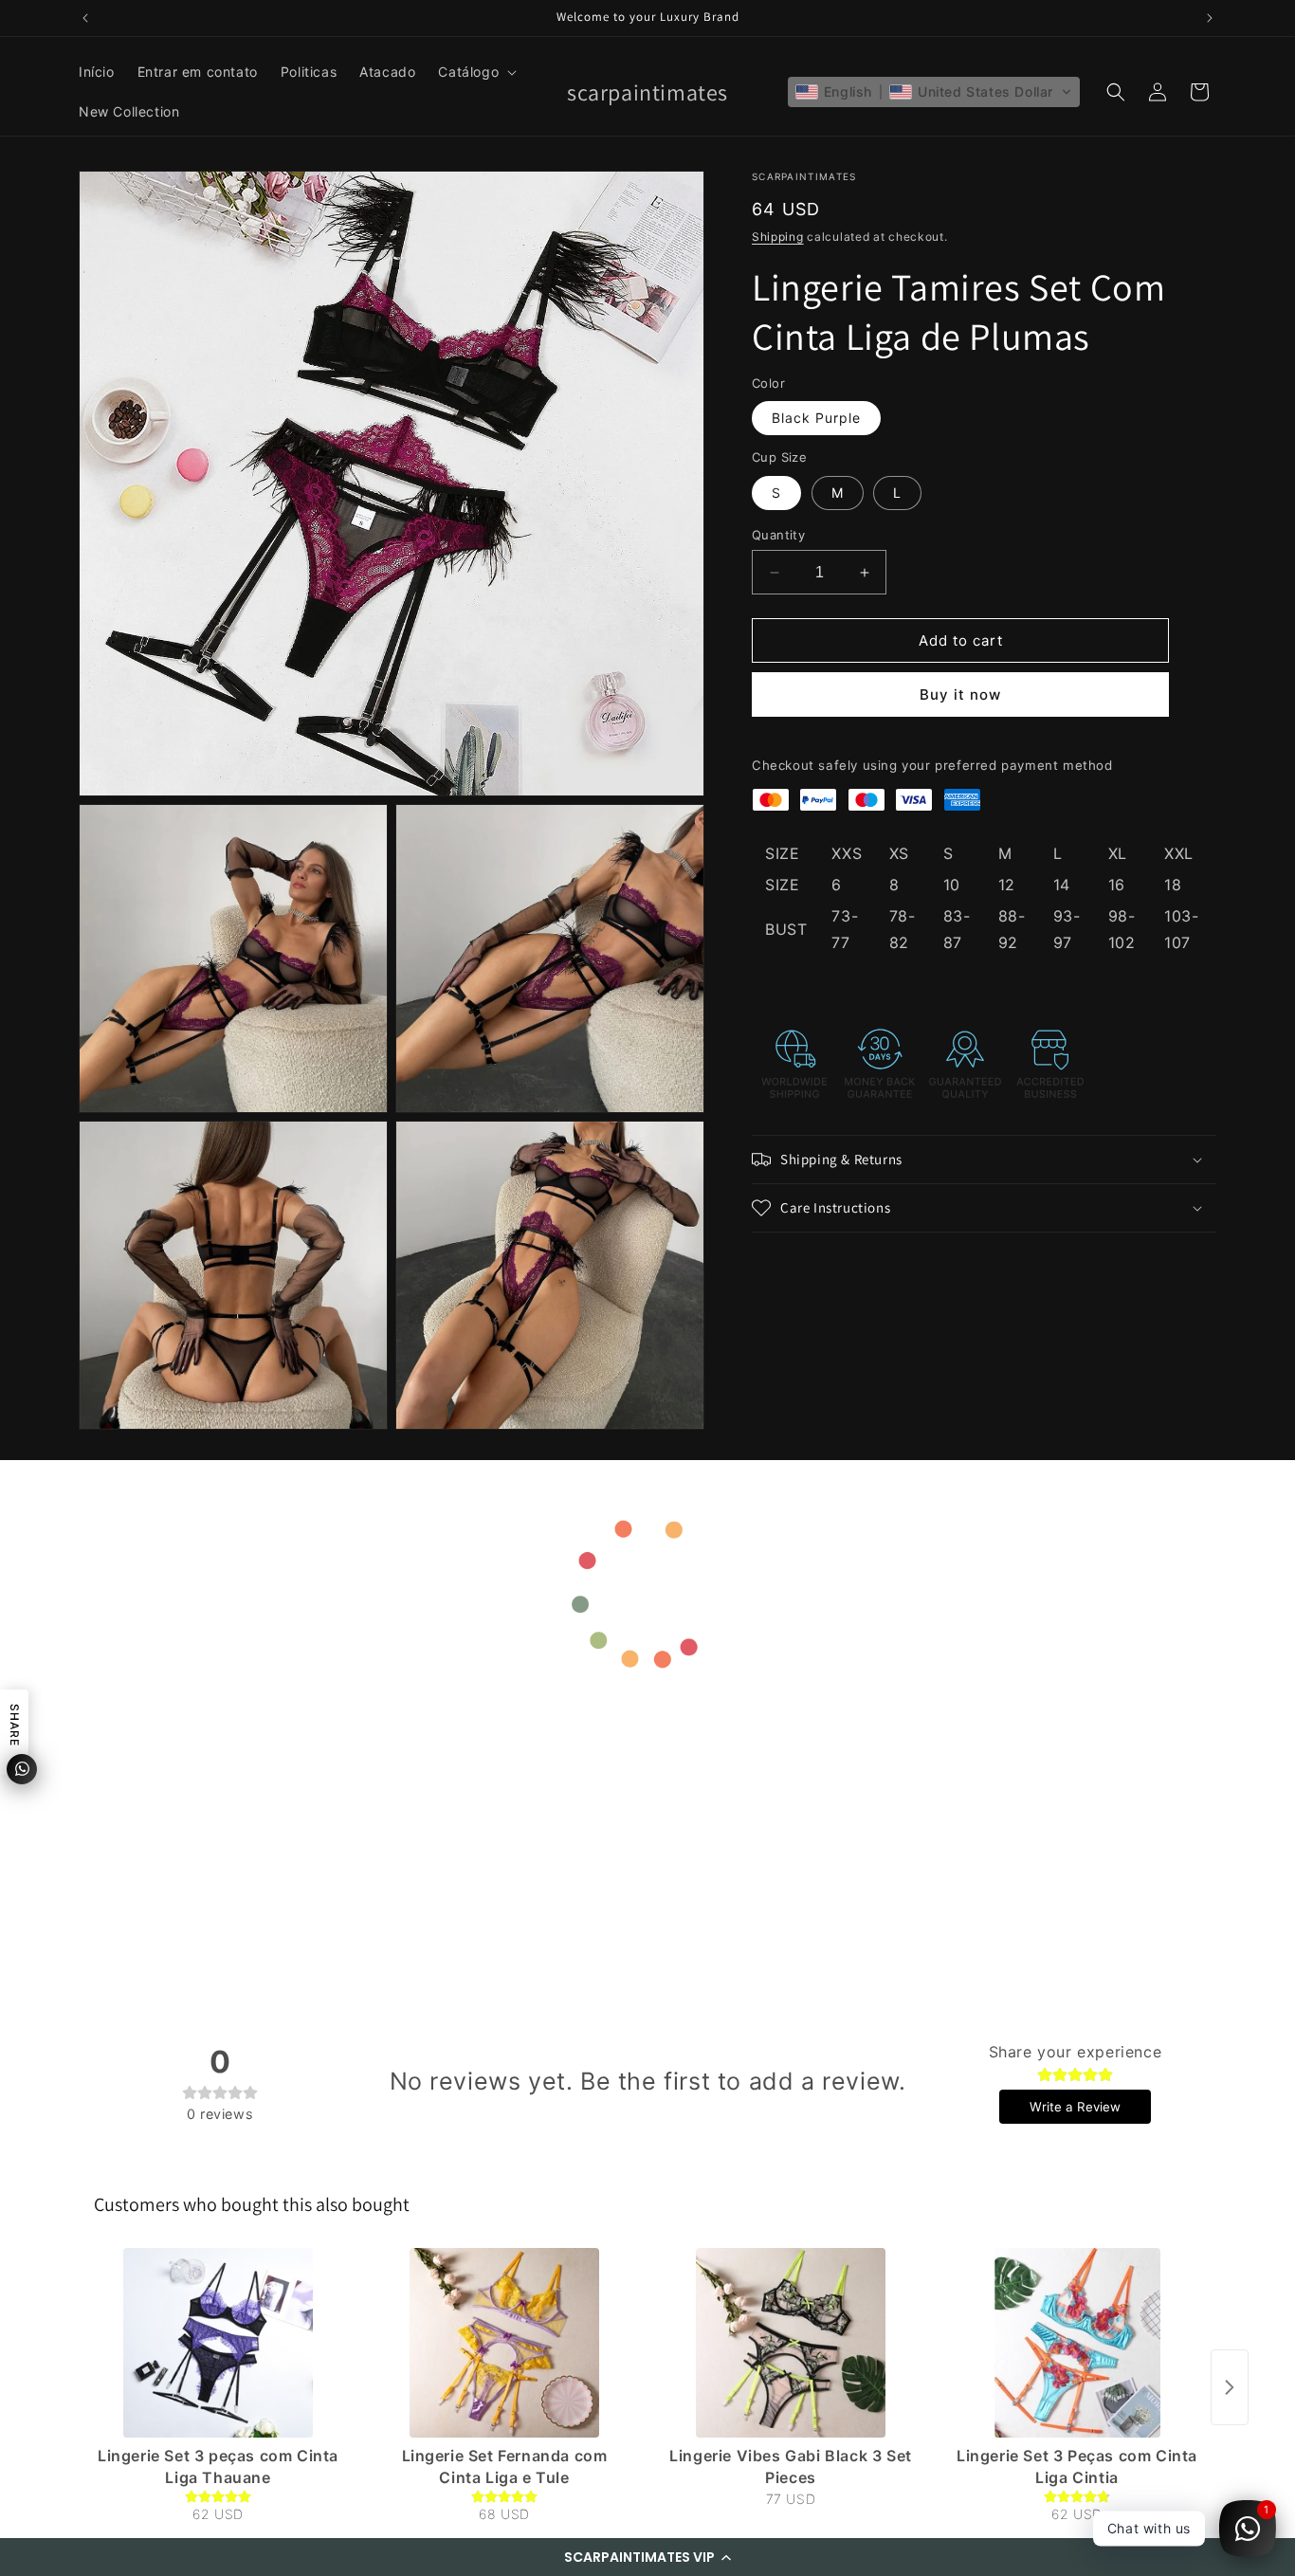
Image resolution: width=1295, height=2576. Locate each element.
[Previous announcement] (85, 18)
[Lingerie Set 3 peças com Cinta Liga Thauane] (218, 2343)
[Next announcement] (1210, 18)
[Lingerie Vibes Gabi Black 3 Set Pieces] (791, 2343)
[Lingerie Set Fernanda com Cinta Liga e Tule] (504, 2343)
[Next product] (1230, 2387)
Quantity (778, 535)
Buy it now (960, 694)
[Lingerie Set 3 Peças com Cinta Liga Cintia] (1077, 2343)
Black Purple (816, 418)
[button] (647, 2557)
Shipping (778, 237)
